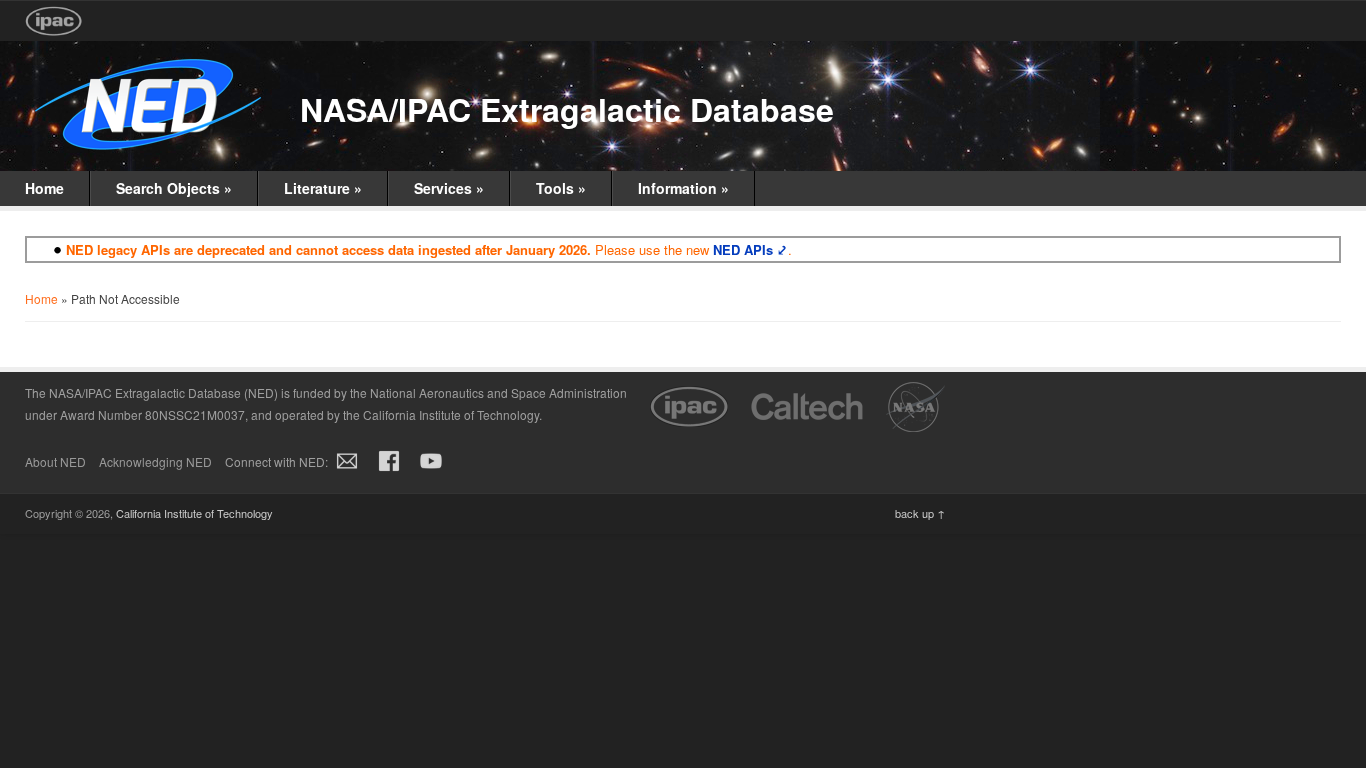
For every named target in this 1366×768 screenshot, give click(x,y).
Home (44, 188)
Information (683, 188)
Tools (561, 188)
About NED (55, 461)
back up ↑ (920, 513)
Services (449, 188)
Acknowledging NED (155, 461)
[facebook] (389, 471)
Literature (323, 188)
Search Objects (174, 188)
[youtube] (431, 471)
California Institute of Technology (194, 513)
